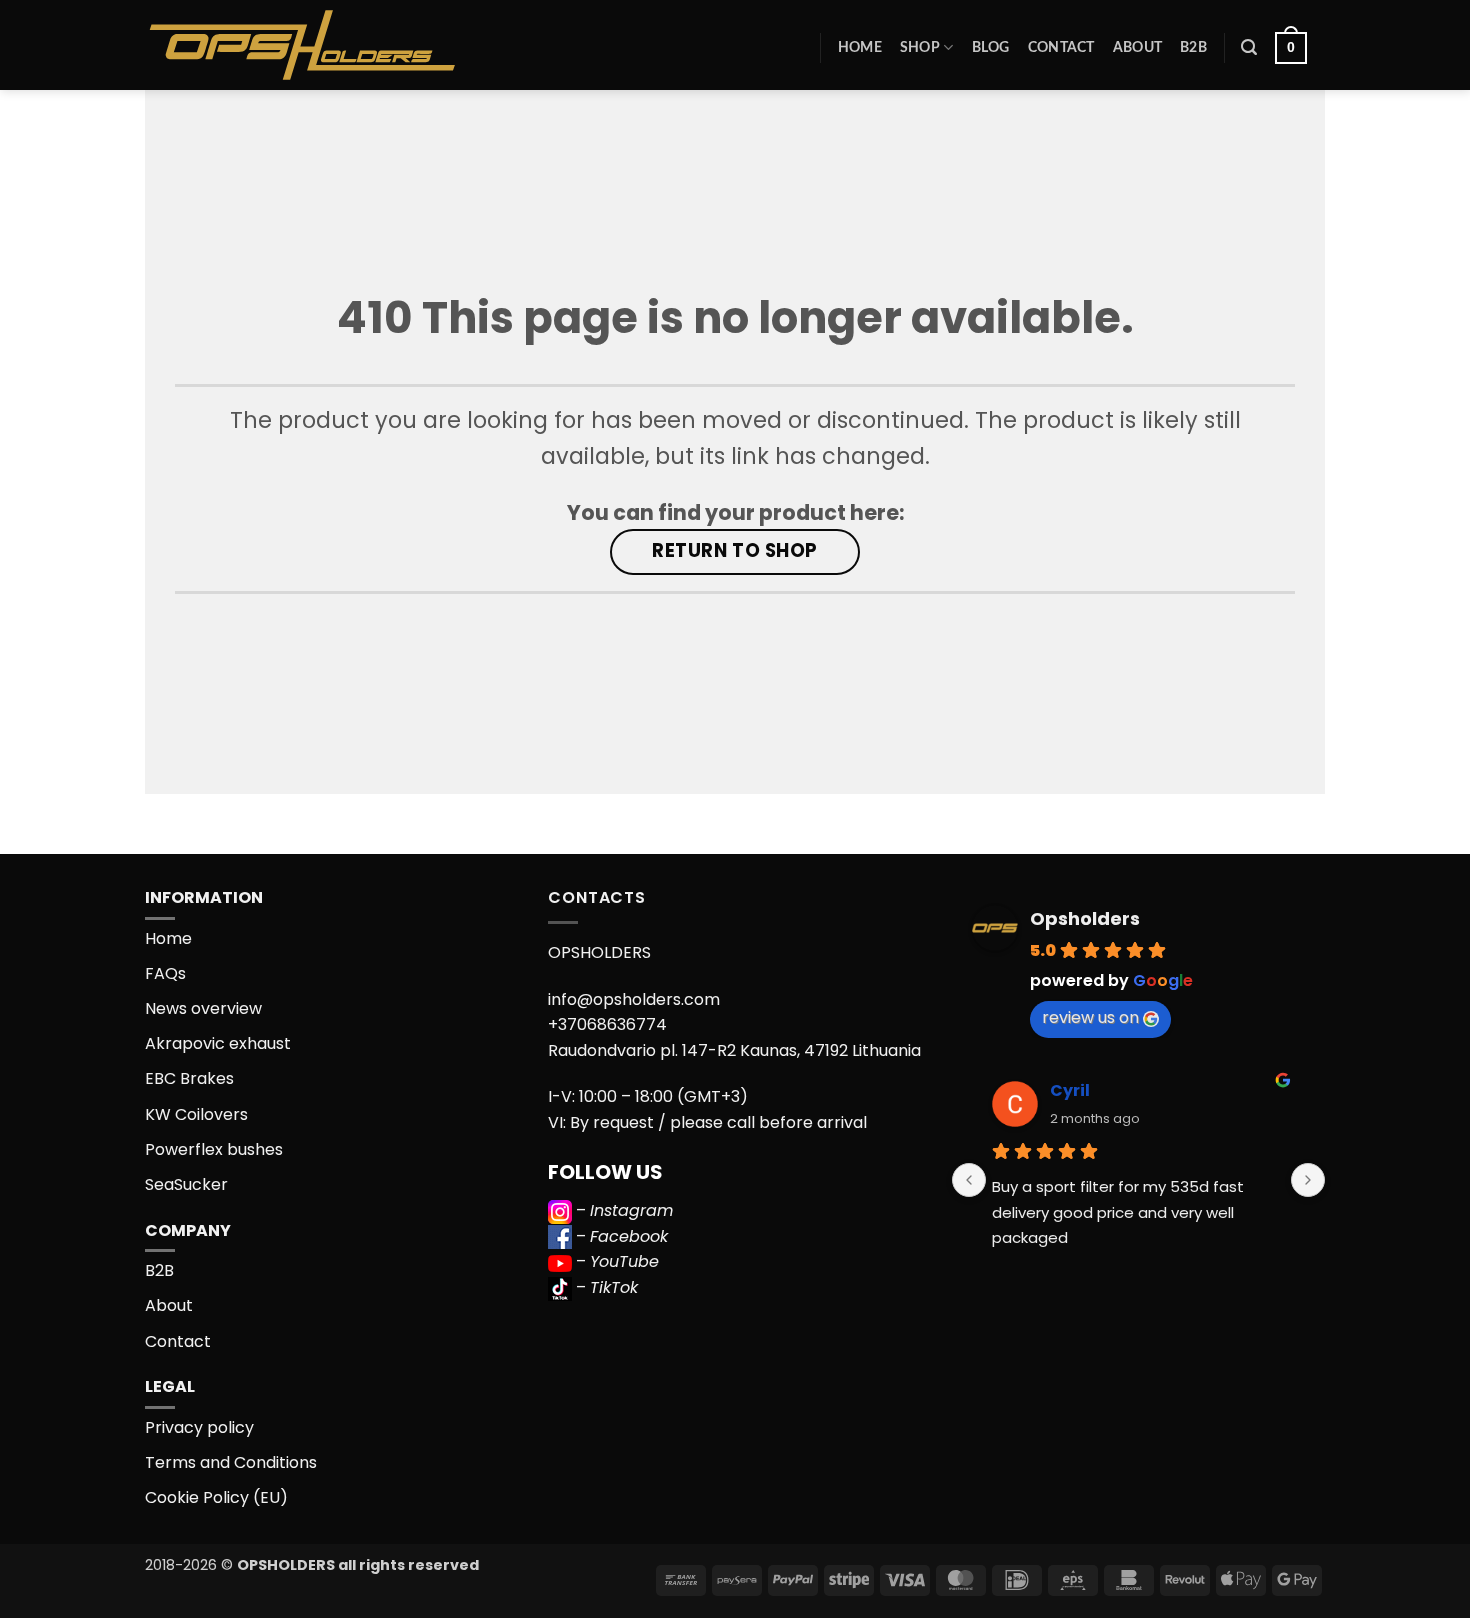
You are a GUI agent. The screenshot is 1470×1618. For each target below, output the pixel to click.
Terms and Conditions (231, 1462)
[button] (1249, 47)
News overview (203, 1008)
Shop (920, 47)
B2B (1193, 47)
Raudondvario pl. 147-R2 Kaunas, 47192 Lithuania (734, 1050)
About (1137, 47)
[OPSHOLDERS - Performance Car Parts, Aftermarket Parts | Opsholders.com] (349, 45)
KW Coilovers (196, 1114)
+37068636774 (607, 1024)
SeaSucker (186, 1184)
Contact (1061, 47)
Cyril (1070, 1090)
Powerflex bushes (214, 1149)
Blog (991, 47)
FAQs (165, 973)
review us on (1090, 1017)
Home (860, 47)
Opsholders (1085, 918)
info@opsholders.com (634, 999)
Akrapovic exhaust (218, 1043)
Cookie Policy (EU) (216, 1497)
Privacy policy (199, 1427)
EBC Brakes (189, 1078)
